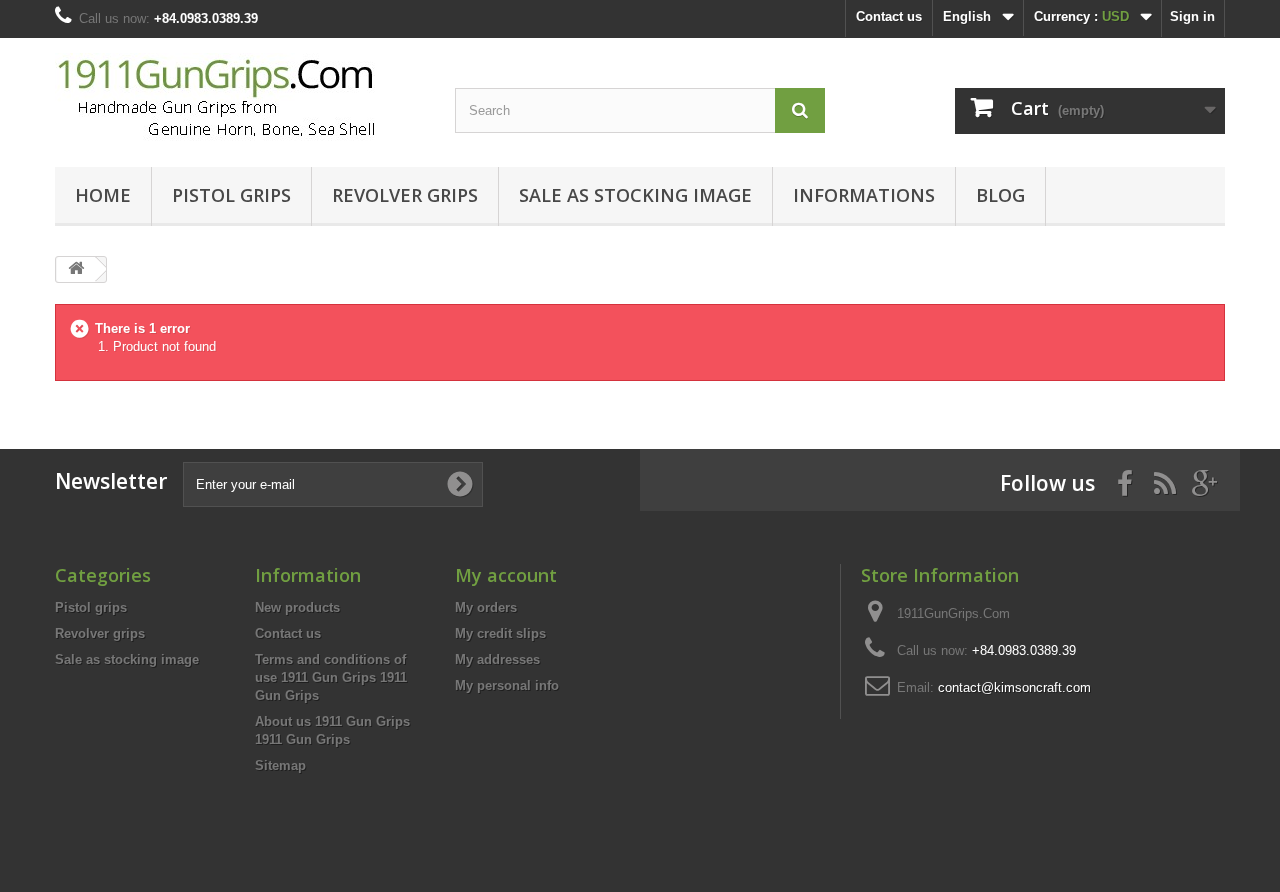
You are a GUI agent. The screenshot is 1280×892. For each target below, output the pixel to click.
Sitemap (280, 765)
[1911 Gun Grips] (240, 97)
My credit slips (500, 633)
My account (506, 575)
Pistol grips (231, 195)
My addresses (497, 659)
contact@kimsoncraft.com (1014, 687)
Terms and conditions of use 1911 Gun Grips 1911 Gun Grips (331, 677)
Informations (864, 195)
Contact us (889, 16)
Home (103, 195)
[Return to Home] (76, 269)
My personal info (507, 685)
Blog (1000, 195)
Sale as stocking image (635, 195)
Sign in (1192, 16)
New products (297, 607)
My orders (486, 607)
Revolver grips (405, 195)
